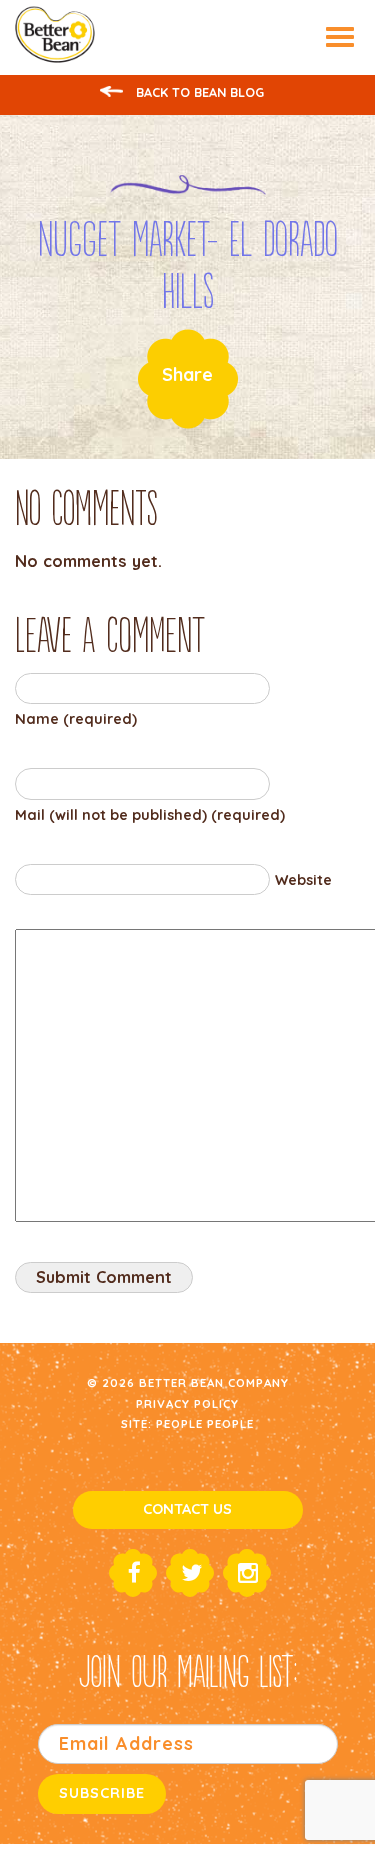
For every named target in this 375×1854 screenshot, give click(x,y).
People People (205, 1423)
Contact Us (187, 1509)
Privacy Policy (187, 1403)
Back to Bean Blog (198, 92)
